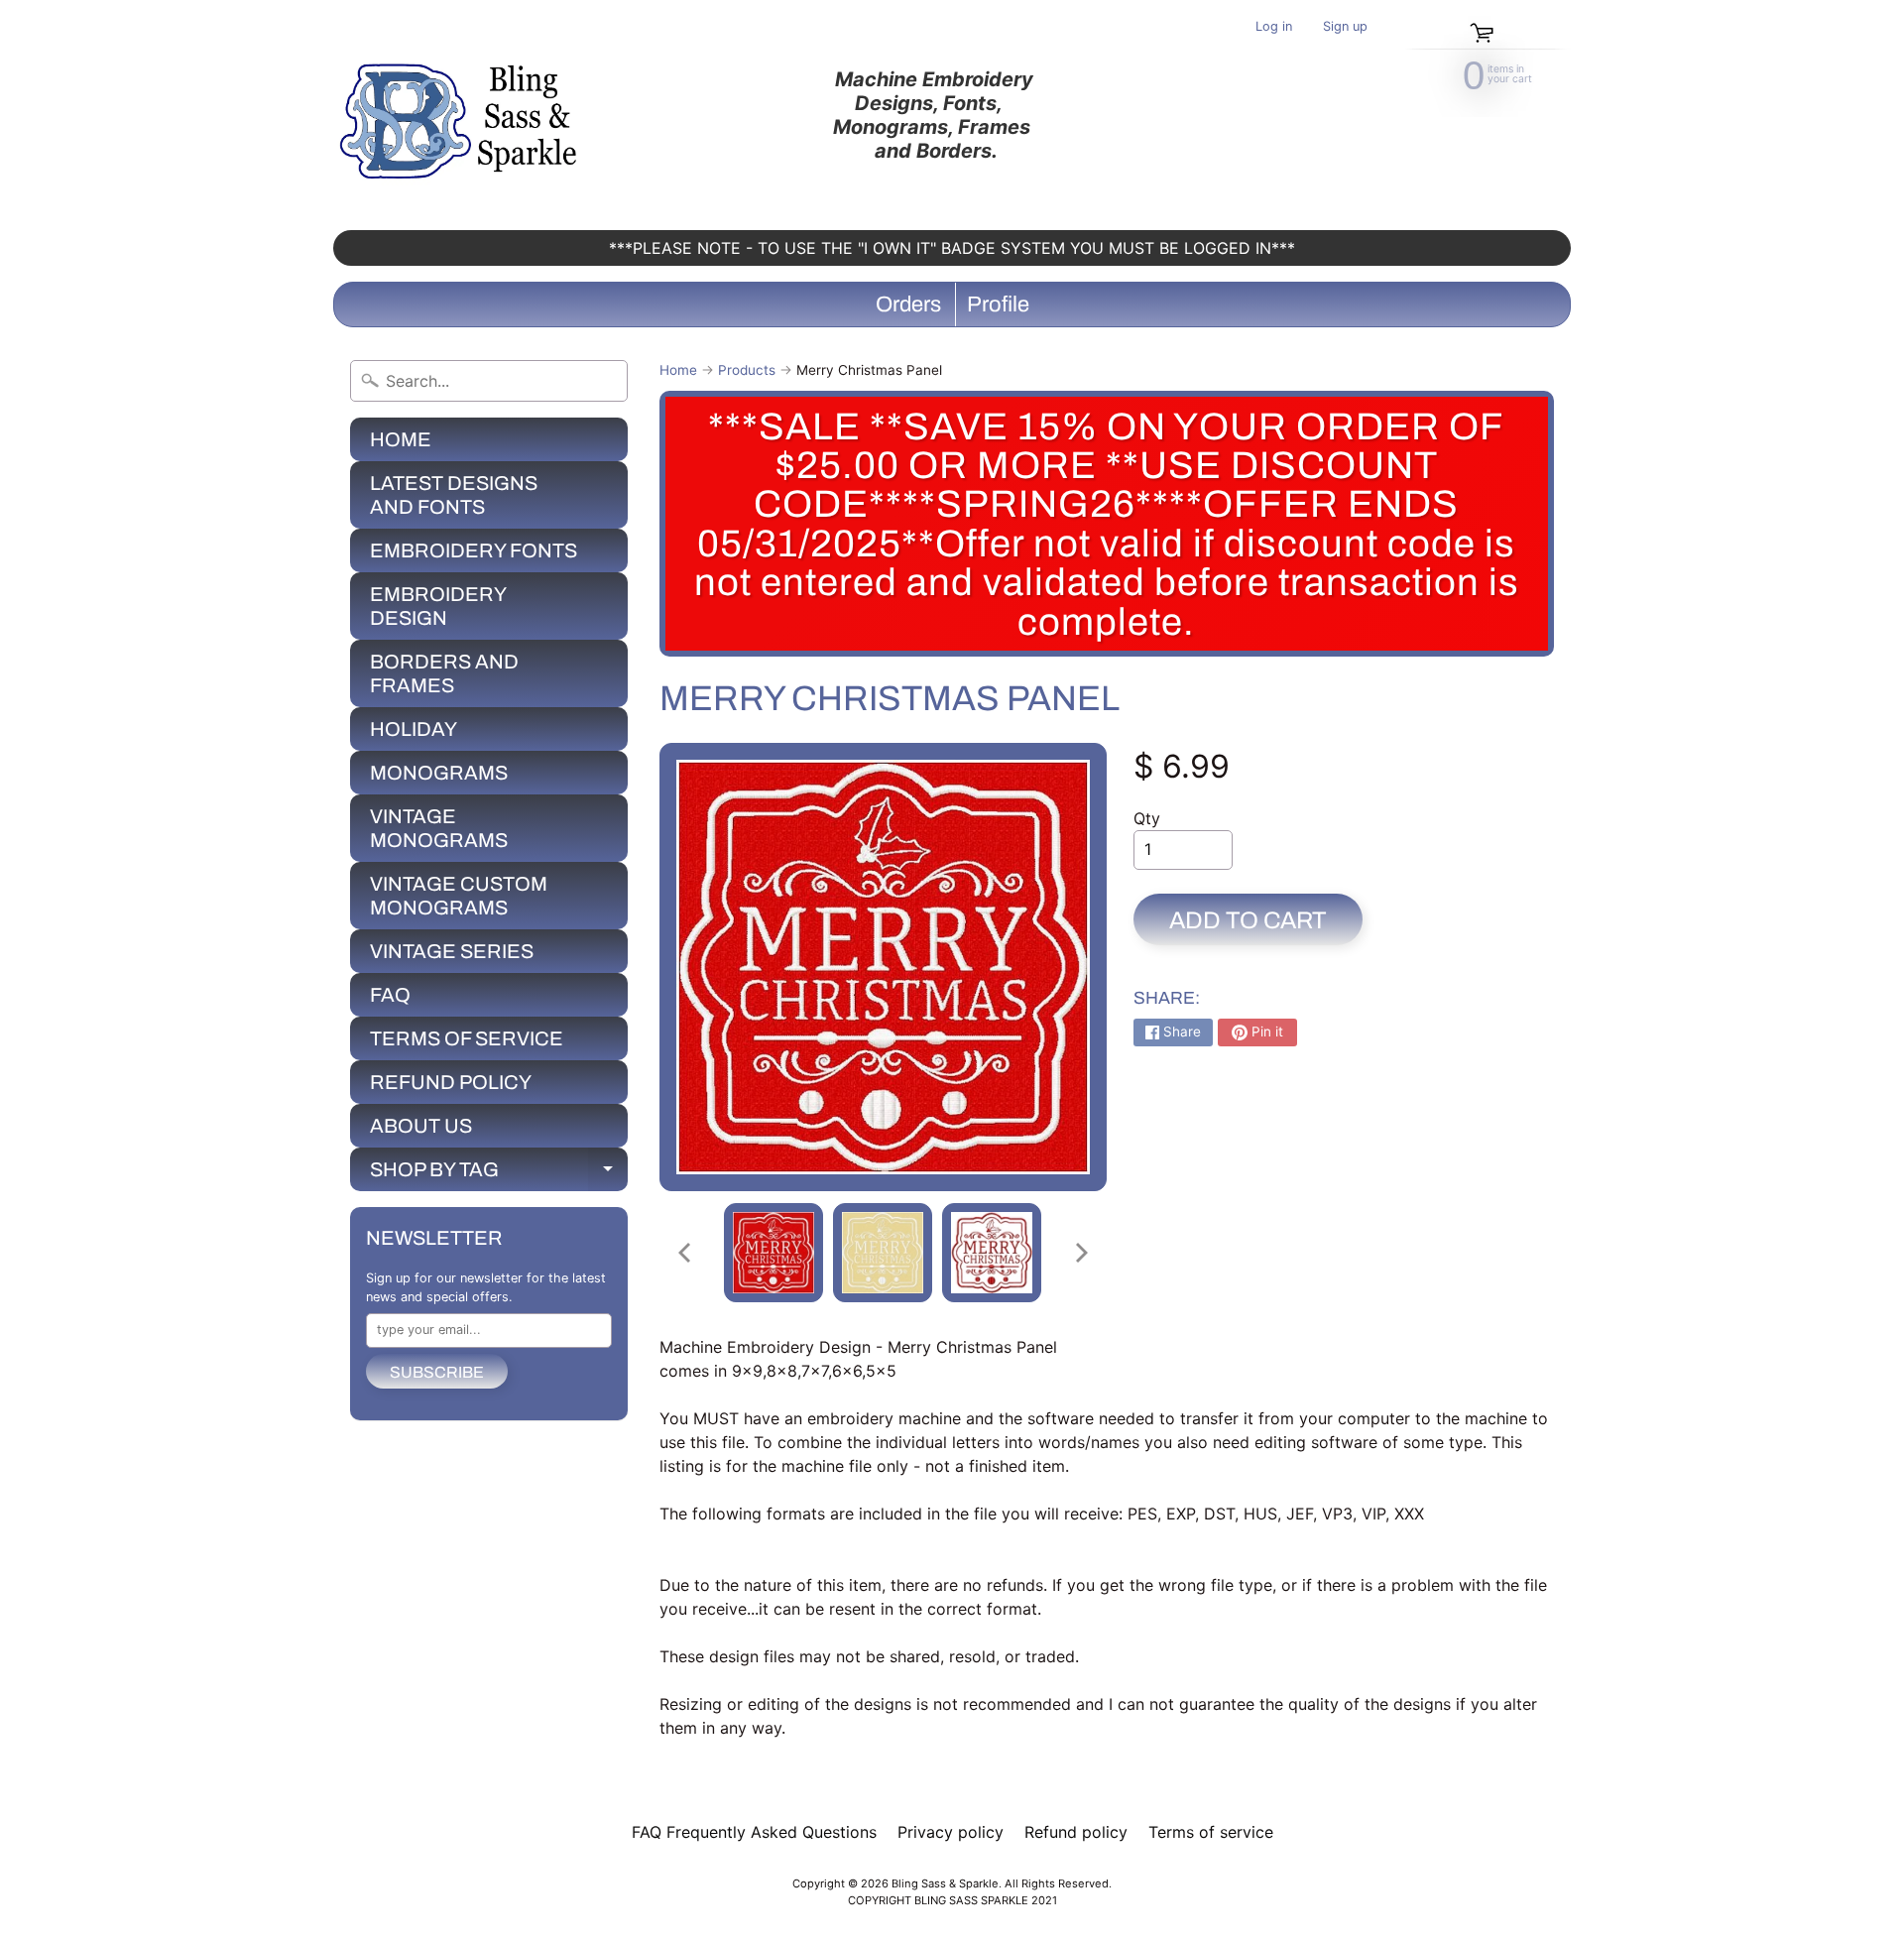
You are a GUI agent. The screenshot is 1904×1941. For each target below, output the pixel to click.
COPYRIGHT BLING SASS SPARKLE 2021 (952, 1900)
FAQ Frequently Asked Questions (754, 1832)
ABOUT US (421, 1126)
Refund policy (1076, 1832)
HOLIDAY (414, 729)
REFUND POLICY (451, 1082)
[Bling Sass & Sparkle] (462, 115)
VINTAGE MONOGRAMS (439, 828)
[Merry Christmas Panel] (773, 1253)
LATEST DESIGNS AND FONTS (454, 495)
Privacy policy (951, 1832)
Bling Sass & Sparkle (945, 1883)
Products (747, 370)
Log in (1274, 27)
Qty (1147, 818)
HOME (401, 439)
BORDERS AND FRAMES (444, 673)
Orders (908, 304)
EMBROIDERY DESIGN (438, 606)
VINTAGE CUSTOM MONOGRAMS (459, 896)
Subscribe (437, 1372)
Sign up (1345, 27)
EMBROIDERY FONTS (474, 550)
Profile (998, 304)
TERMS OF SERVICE (467, 1038)
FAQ (390, 995)
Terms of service (1211, 1832)
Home (678, 370)
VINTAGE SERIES (452, 951)
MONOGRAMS (439, 773)
